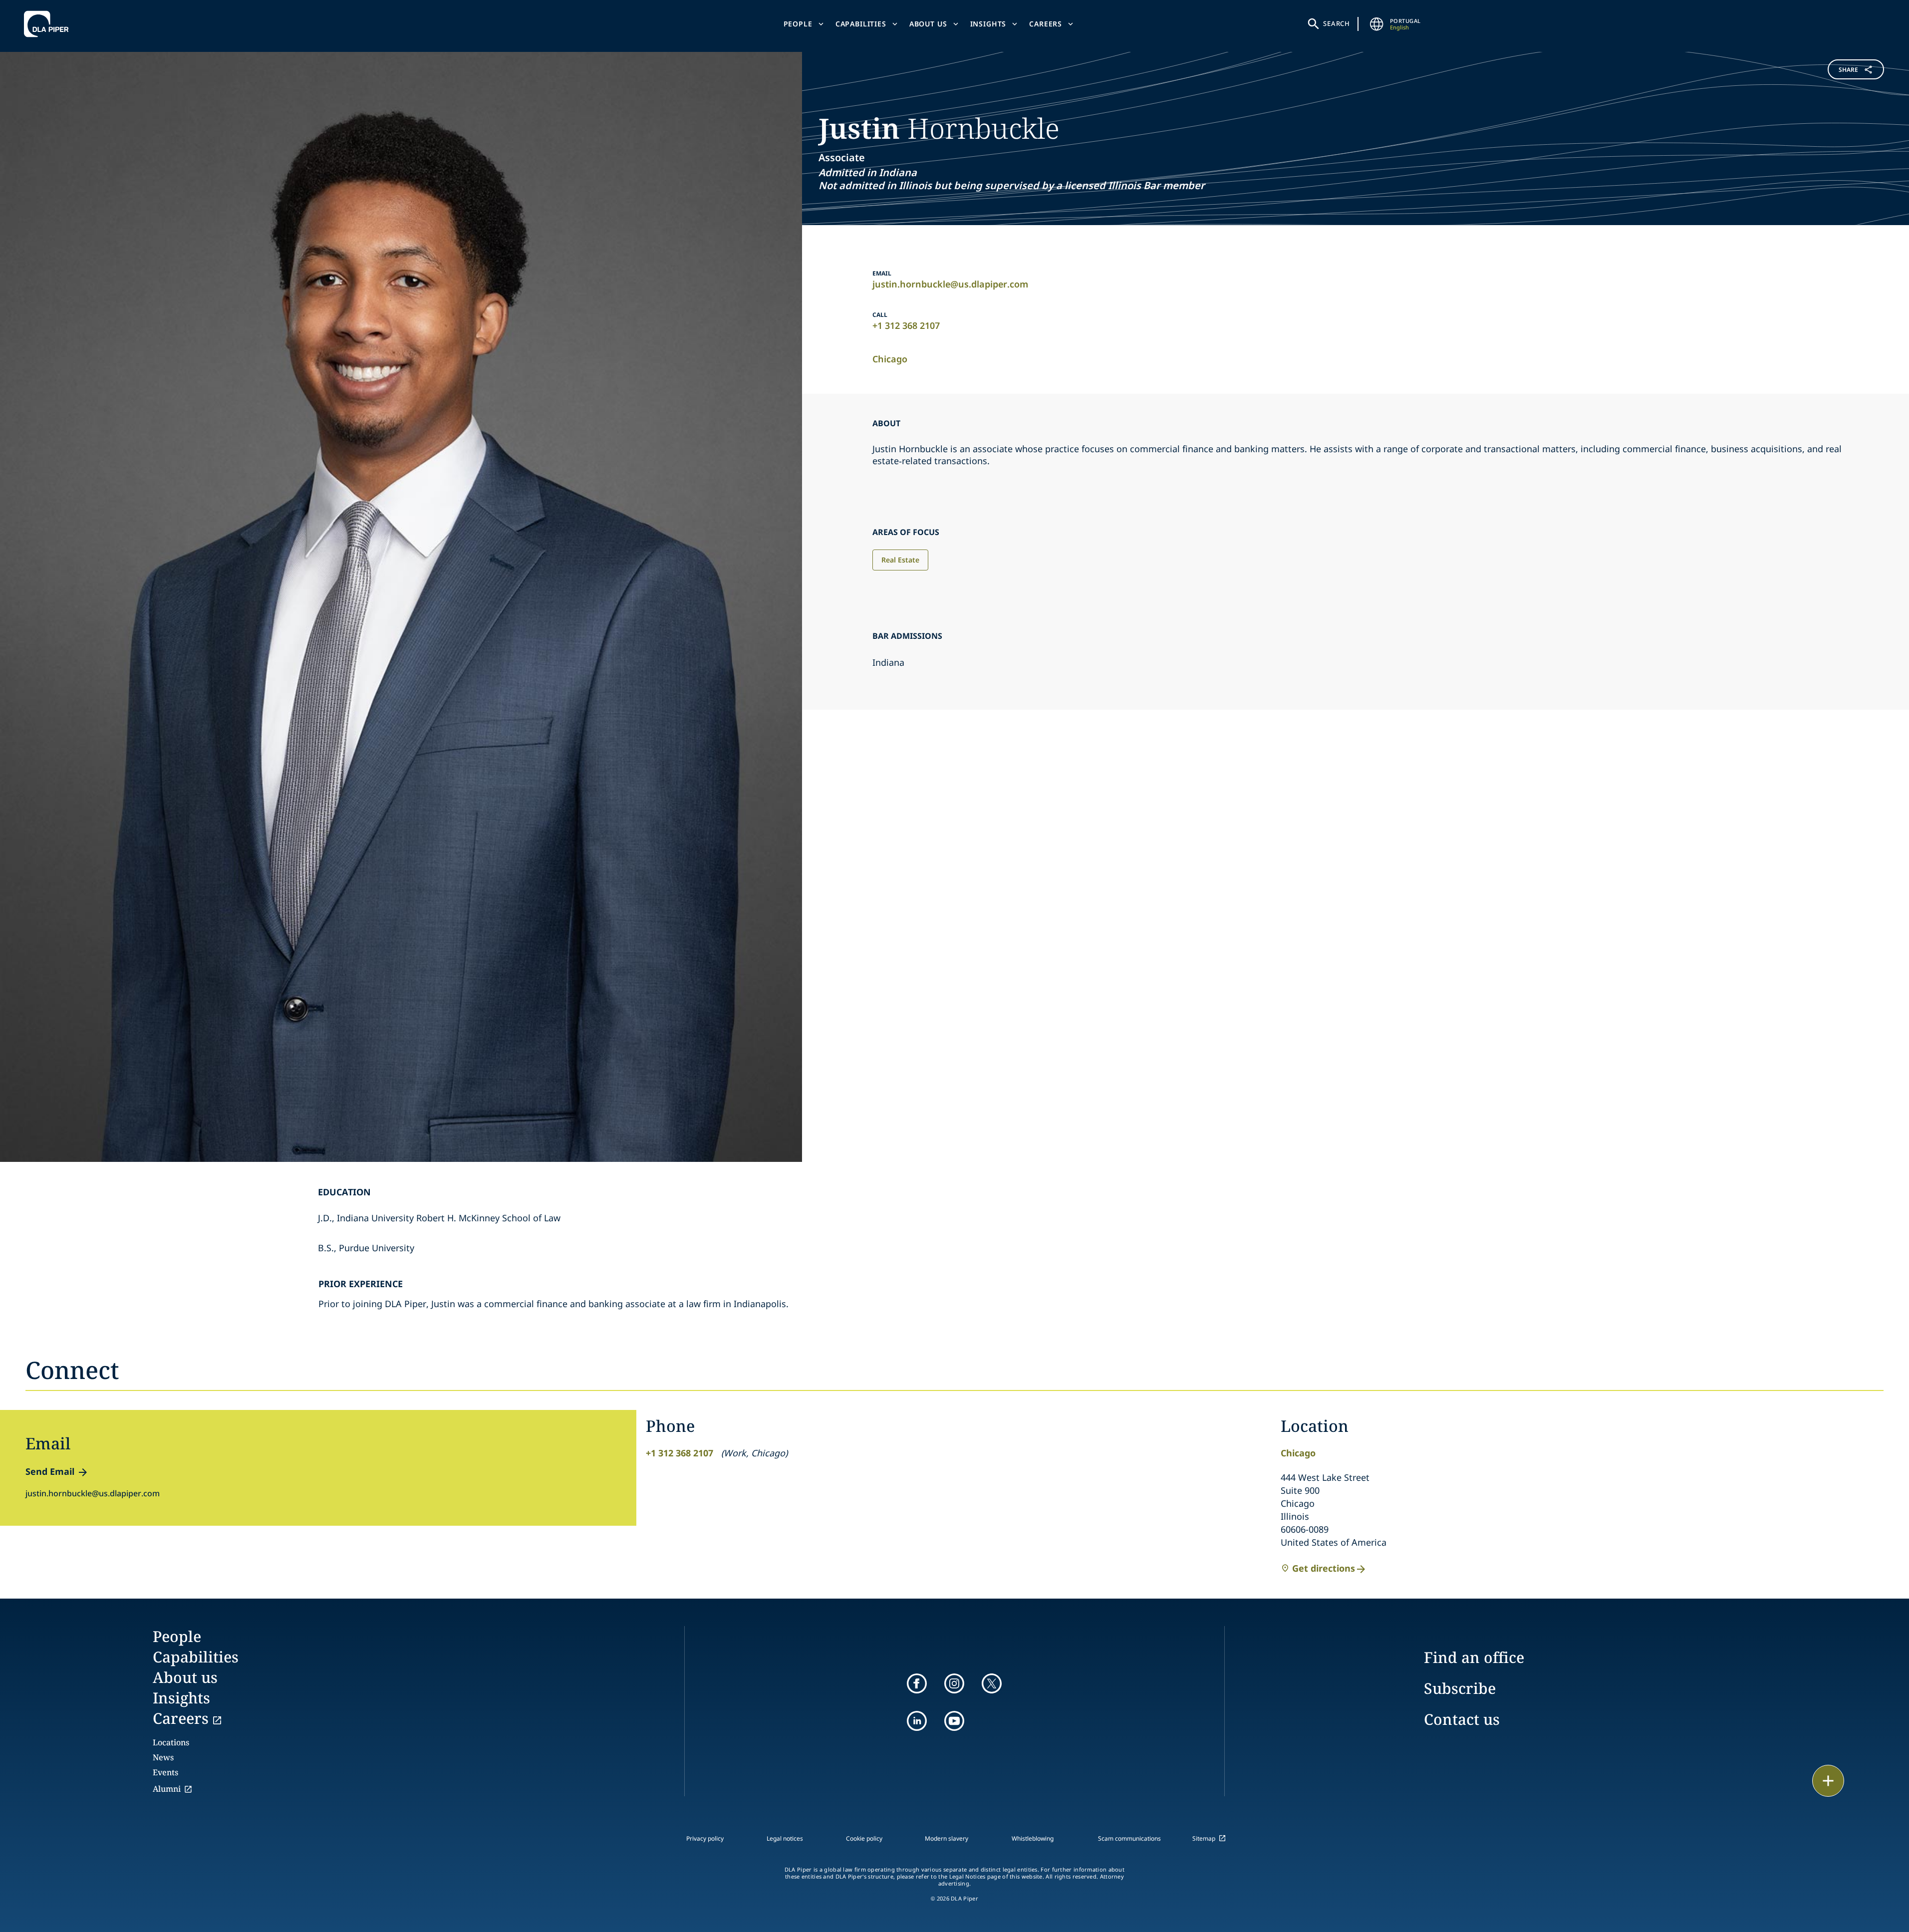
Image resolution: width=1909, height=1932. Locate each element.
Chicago (890, 359)
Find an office (1474, 1657)
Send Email (50, 1471)
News (163, 1757)
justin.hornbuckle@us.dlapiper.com (950, 284)
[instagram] (954, 1683)
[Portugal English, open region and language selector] (1377, 24)
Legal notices (785, 1838)
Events (165, 1772)
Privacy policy (705, 1838)
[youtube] (954, 1721)
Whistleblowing (1033, 1838)
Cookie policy (864, 1838)
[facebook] (917, 1683)
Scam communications (1129, 1838)
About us (928, 24)
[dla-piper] (49, 24)
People (798, 24)
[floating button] (1828, 1781)
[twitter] (992, 1683)
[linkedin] (917, 1721)
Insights (988, 24)
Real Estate (900, 560)
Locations (171, 1742)
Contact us (1462, 1719)
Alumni (167, 1789)
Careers (1046, 24)
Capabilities (861, 24)
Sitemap (1204, 1838)
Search (1337, 23)
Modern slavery (947, 1838)
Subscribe (1460, 1688)
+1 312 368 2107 (906, 325)
